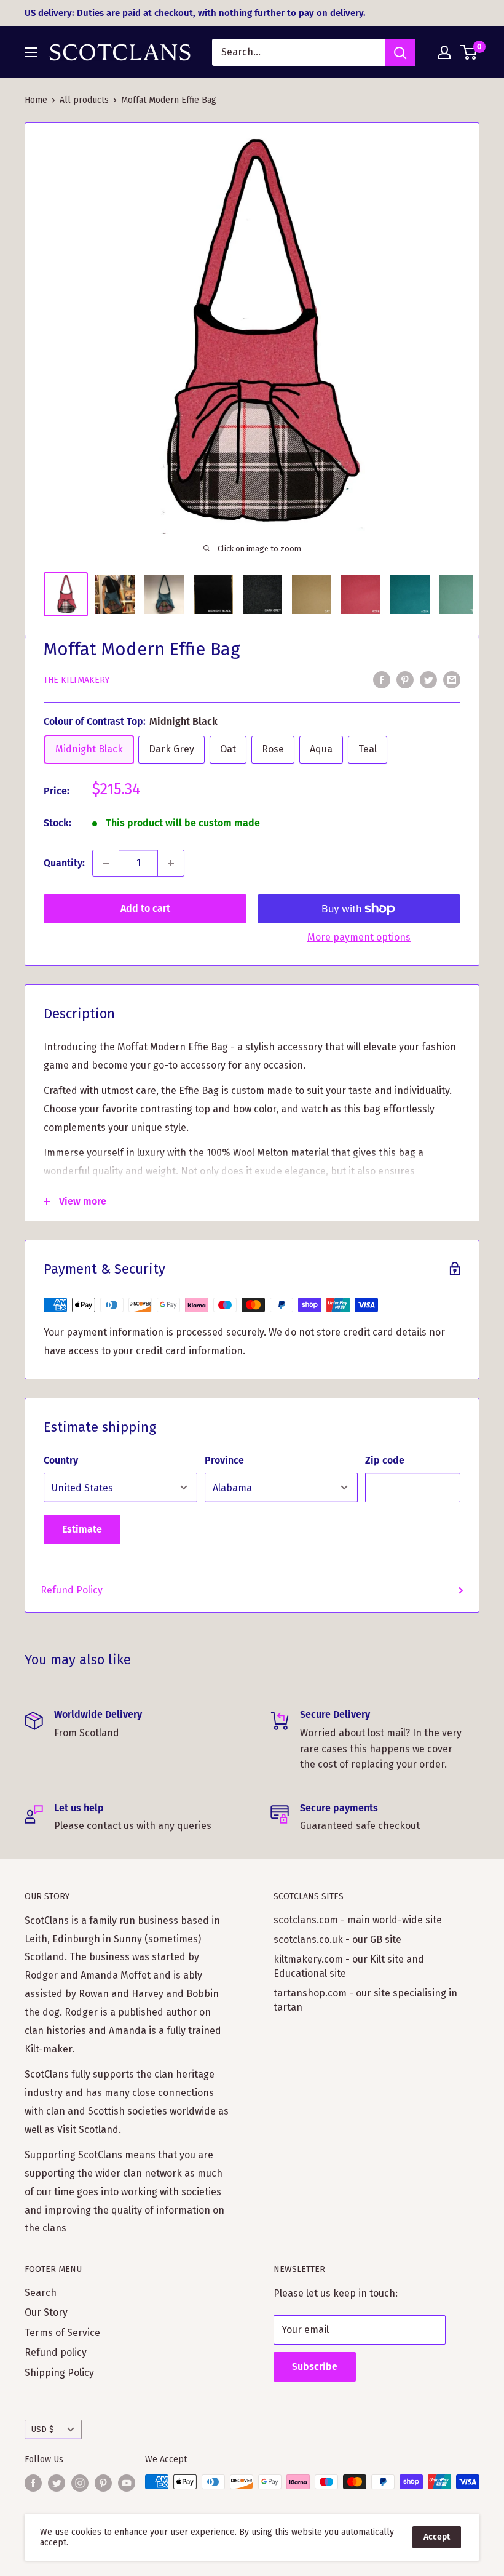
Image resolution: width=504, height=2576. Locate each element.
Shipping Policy (59, 2373)
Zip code (385, 1460)
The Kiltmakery (77, 680)
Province (224, 1460)
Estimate (82, 1529)
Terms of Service (62, 2333)
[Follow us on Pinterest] (103, 2483)
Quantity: (64, 863)
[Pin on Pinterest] (405, 679)
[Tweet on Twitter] (428, 679)
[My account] (444, 52)
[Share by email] (452, 679)
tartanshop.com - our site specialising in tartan (365, 2000)
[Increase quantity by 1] (171, 863)
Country (61, 1460)
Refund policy (56, 2352)
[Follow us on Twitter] (57, 2483)
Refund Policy (72, 1590)
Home (36, 100)
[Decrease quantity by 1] (106, 863)
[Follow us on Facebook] (33, 2483)
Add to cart (145, 908)
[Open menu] (31, 52)
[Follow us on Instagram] (80, 2483)
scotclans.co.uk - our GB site (337, 1940)
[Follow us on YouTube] (127, 2483)
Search (41, 2293)
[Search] (400, 52)
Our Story (46, 2312)
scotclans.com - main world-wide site (358, 1920)
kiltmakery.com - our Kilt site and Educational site (349, 1966)
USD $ (43, 2429)
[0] (469, 52)
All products (84, 100)
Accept (437, 2537)
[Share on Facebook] (382, 679)
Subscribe (315, 2367)
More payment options (359, 937)
